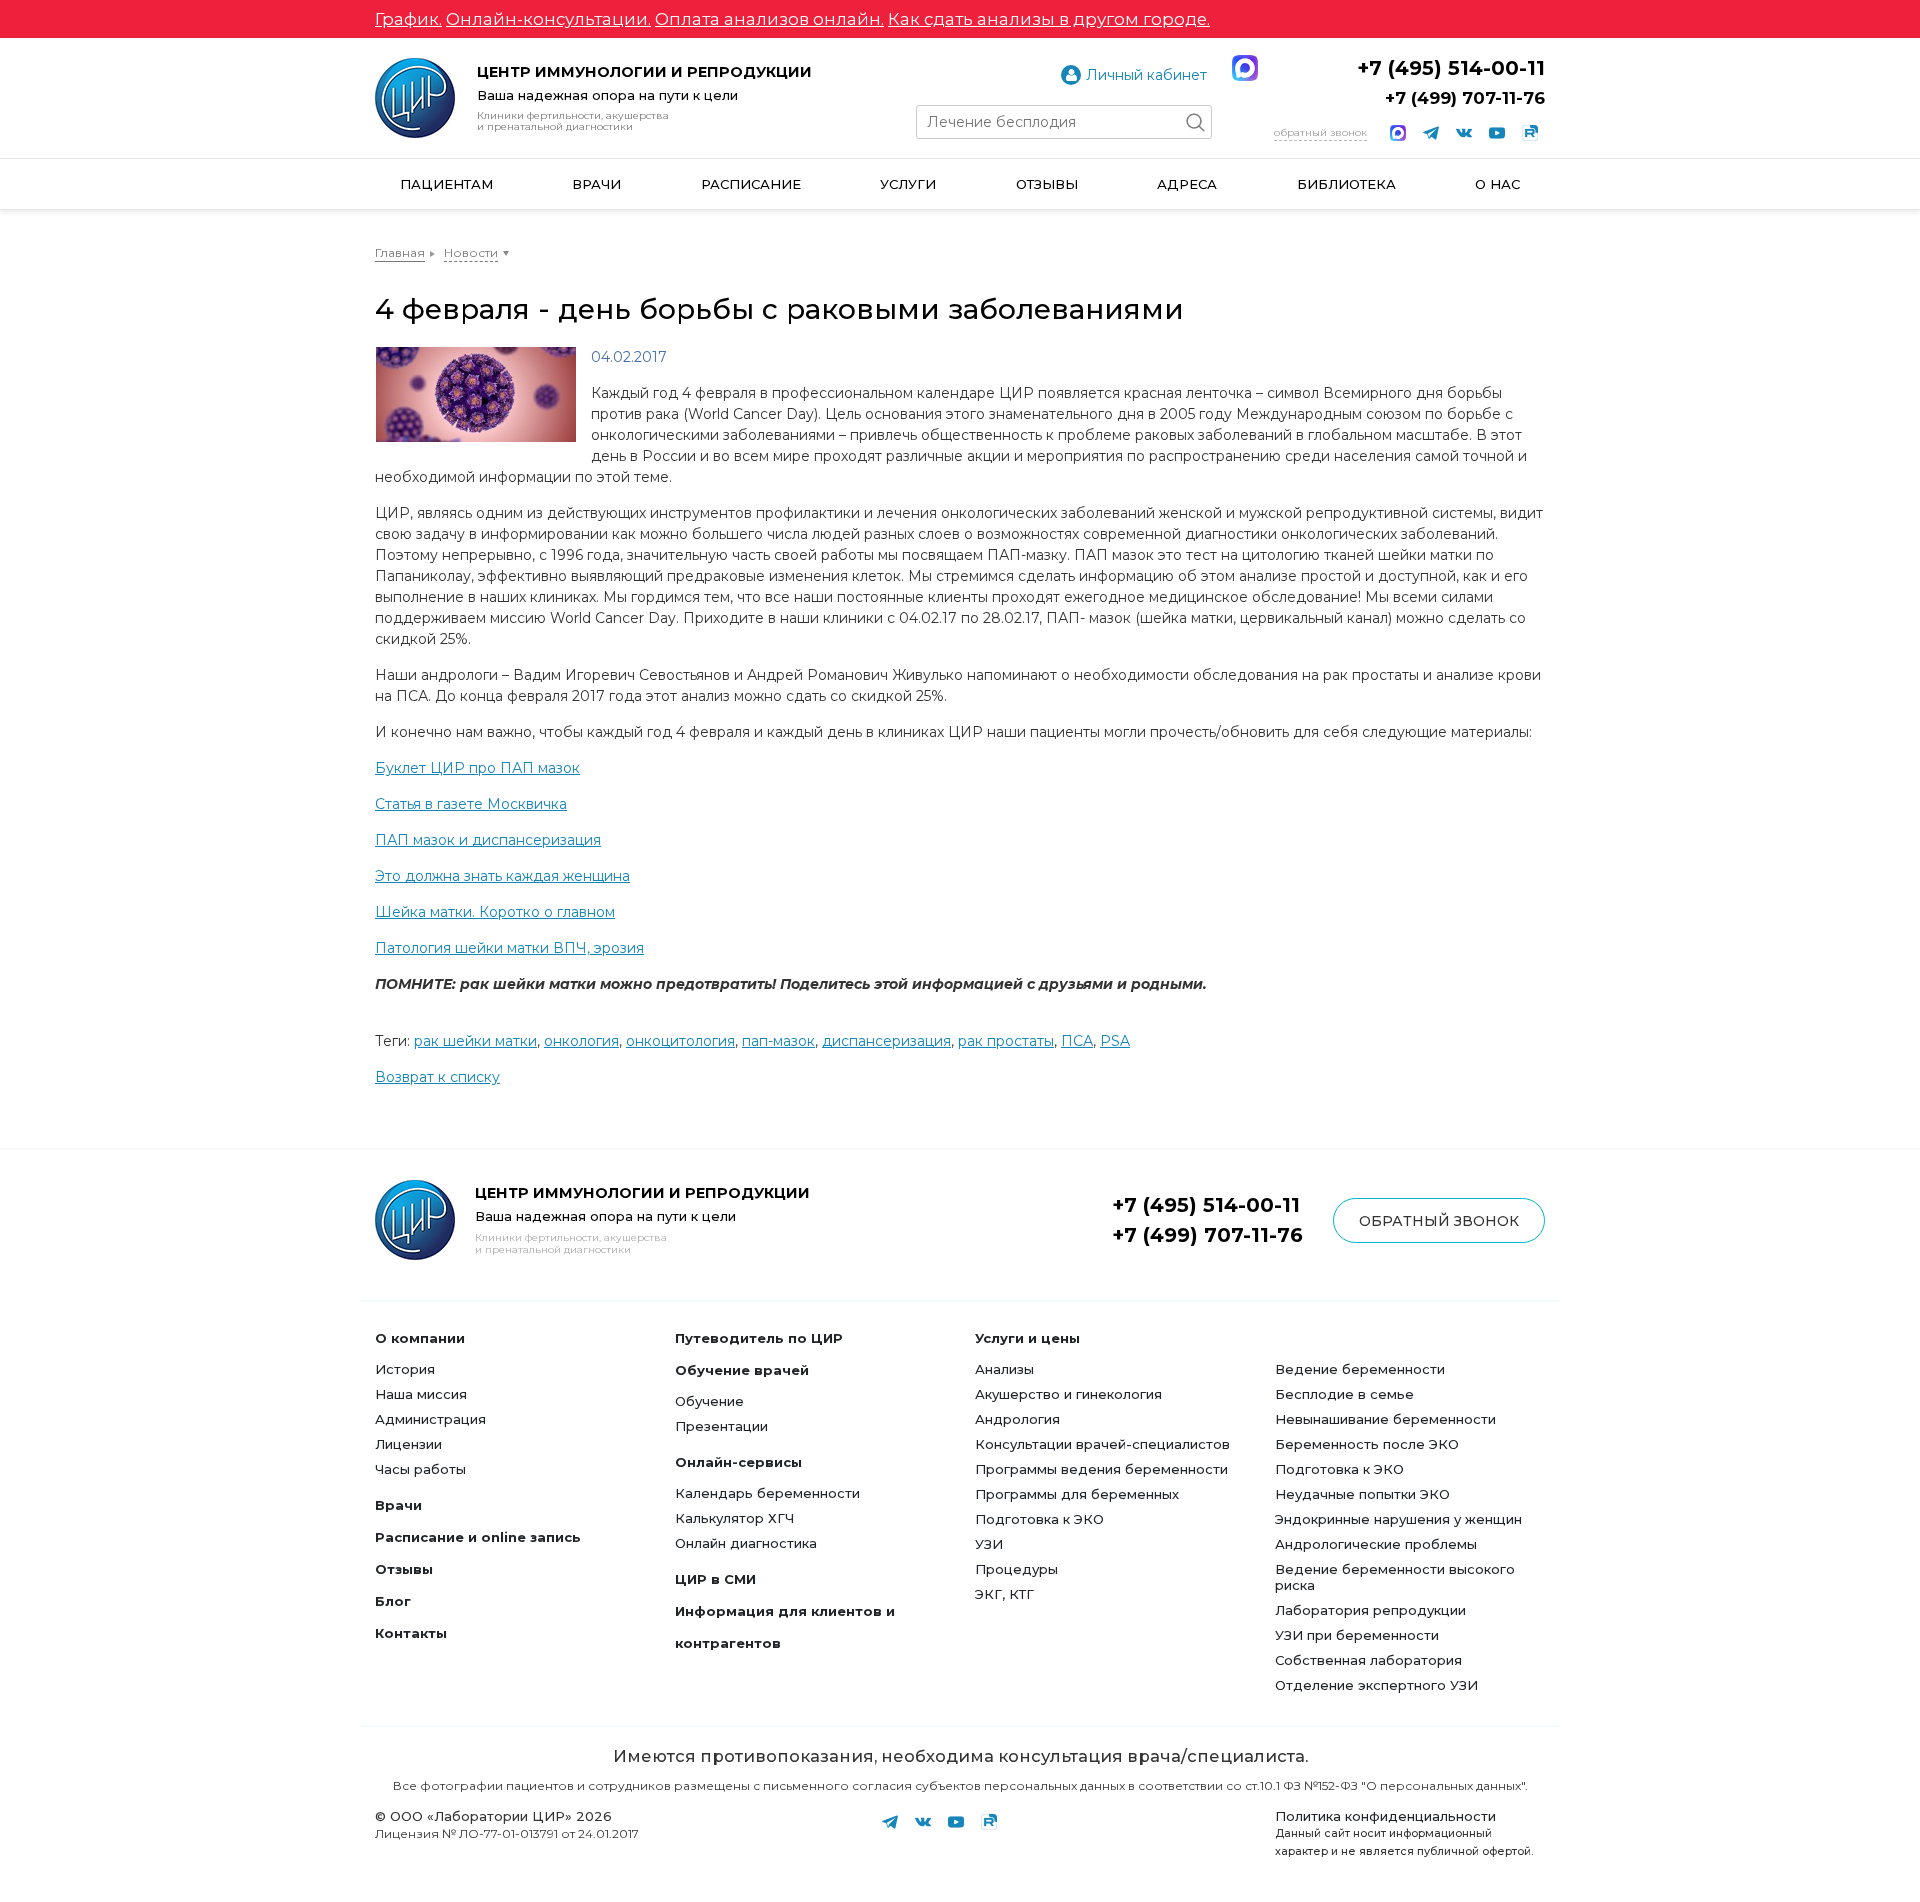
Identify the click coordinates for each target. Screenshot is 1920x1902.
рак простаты (1006, 1041)
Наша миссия (421, 1394)
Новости (471, 252)
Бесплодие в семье (1344, 1394)
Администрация (430, 1419)
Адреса (1187, 184)
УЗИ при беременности (1357, 1635)
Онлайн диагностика (746, 1543)
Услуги (908, 184)
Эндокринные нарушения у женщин (1398, 1519)
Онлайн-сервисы (738, 1462)
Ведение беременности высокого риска (1395, 1577)
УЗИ (989, 1544)
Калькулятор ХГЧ (734, 1518)
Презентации (721, 1426)
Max (1245, 68)
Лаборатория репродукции (1370, 1610)
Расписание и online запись (478, 1537)
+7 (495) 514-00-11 (1451, 68)
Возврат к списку (437, 1077)
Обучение (709, 1401)
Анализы (1004, 1369)
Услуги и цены (1027, 1338)
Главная (400, 252)
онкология (581, 1041)
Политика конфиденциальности (1385, 1816)
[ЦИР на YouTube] (1497, 133)
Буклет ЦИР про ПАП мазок (477, 768)
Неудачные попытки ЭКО (1362, 1494)
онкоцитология (680, 1041)
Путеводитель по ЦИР (759, 1338)
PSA (1115, 1041)
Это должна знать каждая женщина (502, 876)
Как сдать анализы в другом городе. (1049, 19)
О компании (420, 1338)
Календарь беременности (767, 1493)
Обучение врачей (742, 1370)
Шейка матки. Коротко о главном (495, 912)
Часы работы (420, 1469)
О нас (1497, 184)
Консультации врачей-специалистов (1102, 1444)
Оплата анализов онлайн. (769, 19)
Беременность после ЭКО (1367, 1444)
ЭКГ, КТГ (1004, 1594)
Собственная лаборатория (1368, 1660)
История (405, 1369)
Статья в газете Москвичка (471, 804)
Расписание (751, 184)
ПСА (1077, 1041)
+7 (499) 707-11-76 (1465, 98)
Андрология (1017, 1419)
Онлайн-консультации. (548, 19)
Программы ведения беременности (1101, 1469)
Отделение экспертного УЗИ (1376, 1685)
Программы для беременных (1077, 1494)
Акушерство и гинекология (1068, 1394)
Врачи (596, 184)
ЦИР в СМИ (715, 1579)
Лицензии (408, 1444)
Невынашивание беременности (1385, 1419)
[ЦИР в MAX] (1398, 133)
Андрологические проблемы (1376, 1544)
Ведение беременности (1360, 1369)
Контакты (411, 1633)
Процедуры (1016, 1569)
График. (408, 19)
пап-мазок (778, 1041)
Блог (393, 1601)
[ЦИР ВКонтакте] (1464, 133)
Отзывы (1047, 184)
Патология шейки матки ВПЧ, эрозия (509, 948)
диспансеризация (886, 1041)
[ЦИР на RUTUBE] (1530, 133)
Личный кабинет (1146, 75)
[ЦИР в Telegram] (1431, 133)
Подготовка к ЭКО (1039, 1519)
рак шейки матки (475, 1041)
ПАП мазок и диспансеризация (488, 840)
